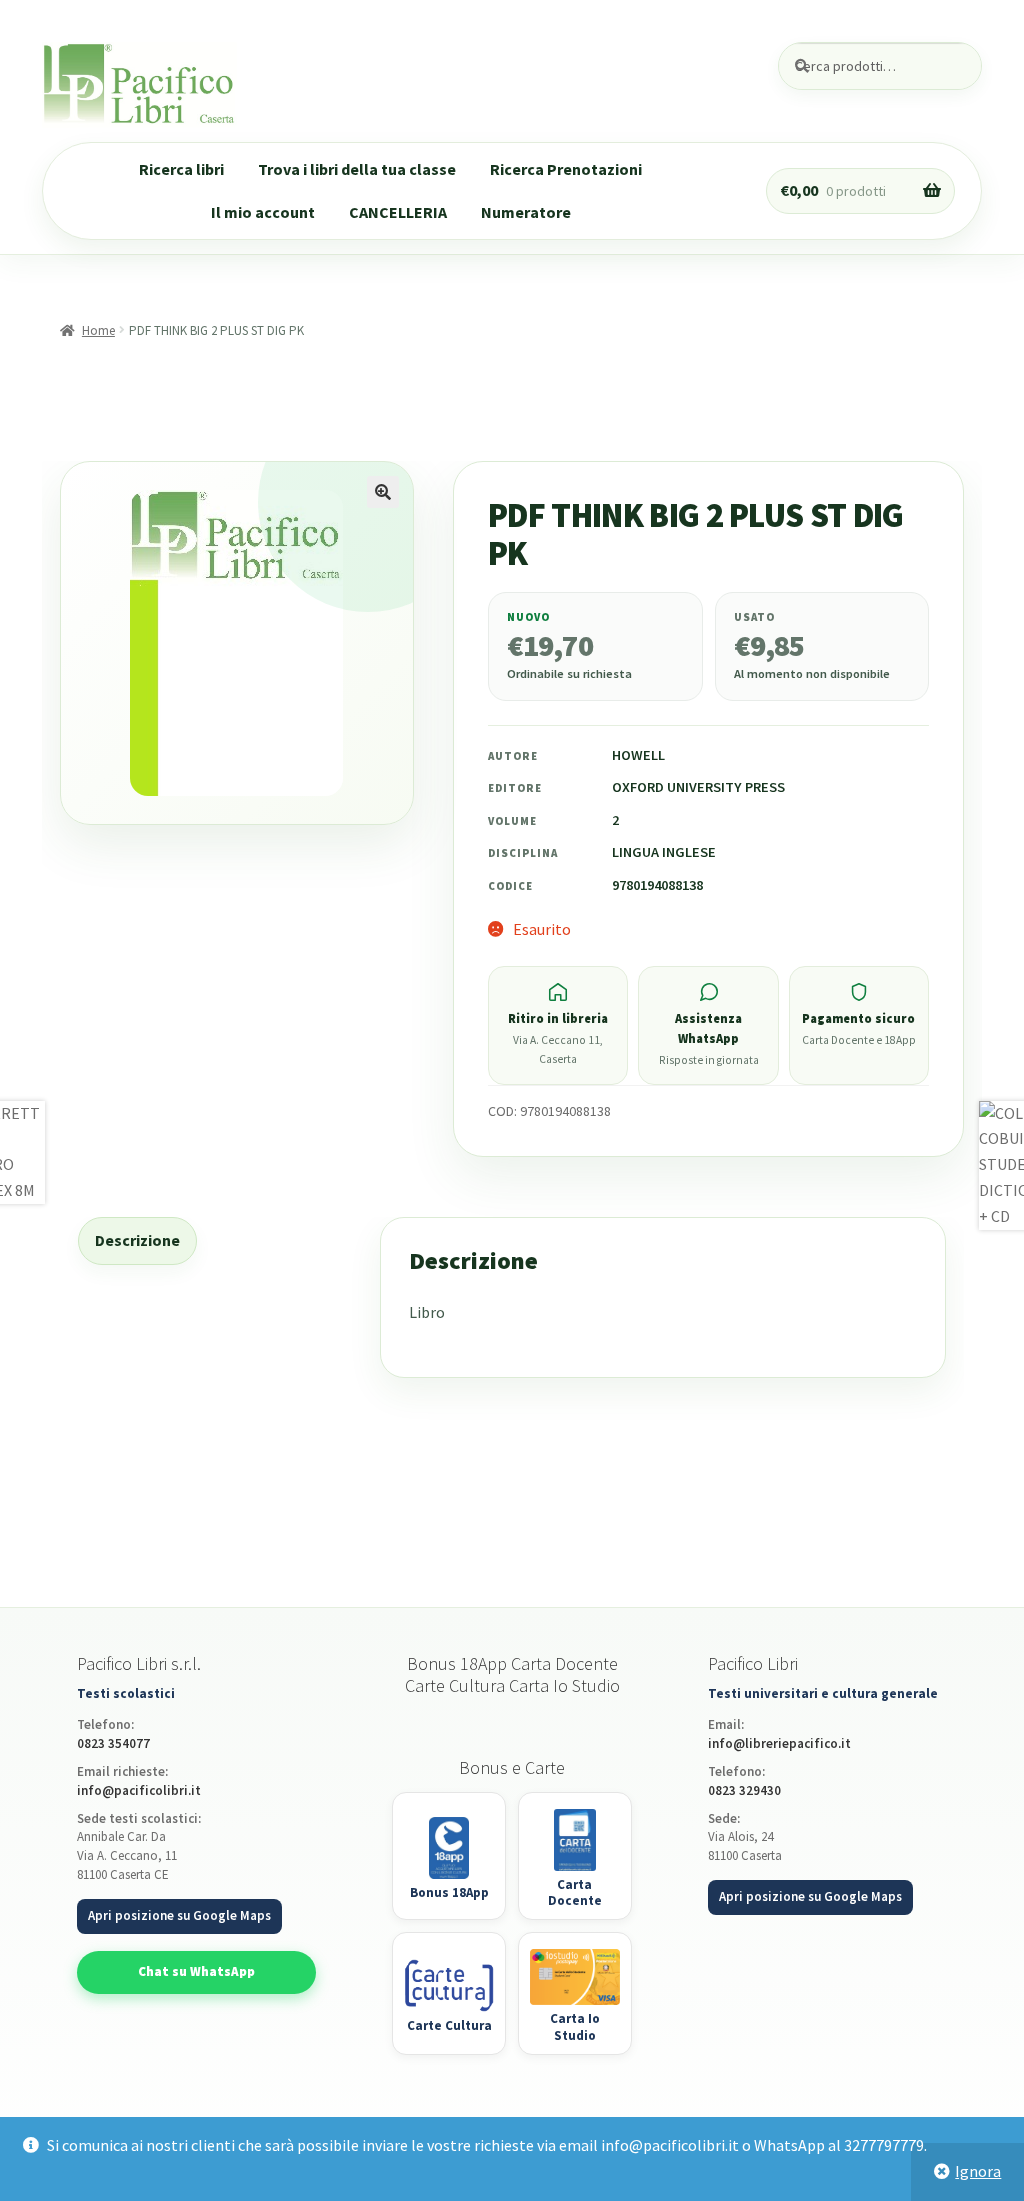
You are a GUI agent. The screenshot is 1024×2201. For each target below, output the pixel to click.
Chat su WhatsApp (196, 1971)
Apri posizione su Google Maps (179, 1915)
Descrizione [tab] (137, 1240)
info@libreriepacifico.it (779, 1743)
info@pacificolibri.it (139, 1790)
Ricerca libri (181, 169)
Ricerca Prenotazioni (566, 169)
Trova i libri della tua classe (357, 169)
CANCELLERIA (398, 212)
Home (98, 330)
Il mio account (263, 212)
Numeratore (526, 212)
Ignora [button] (978, 2171)
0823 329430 (744, 1790)
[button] (383, 492)
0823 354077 (113, 1743)
